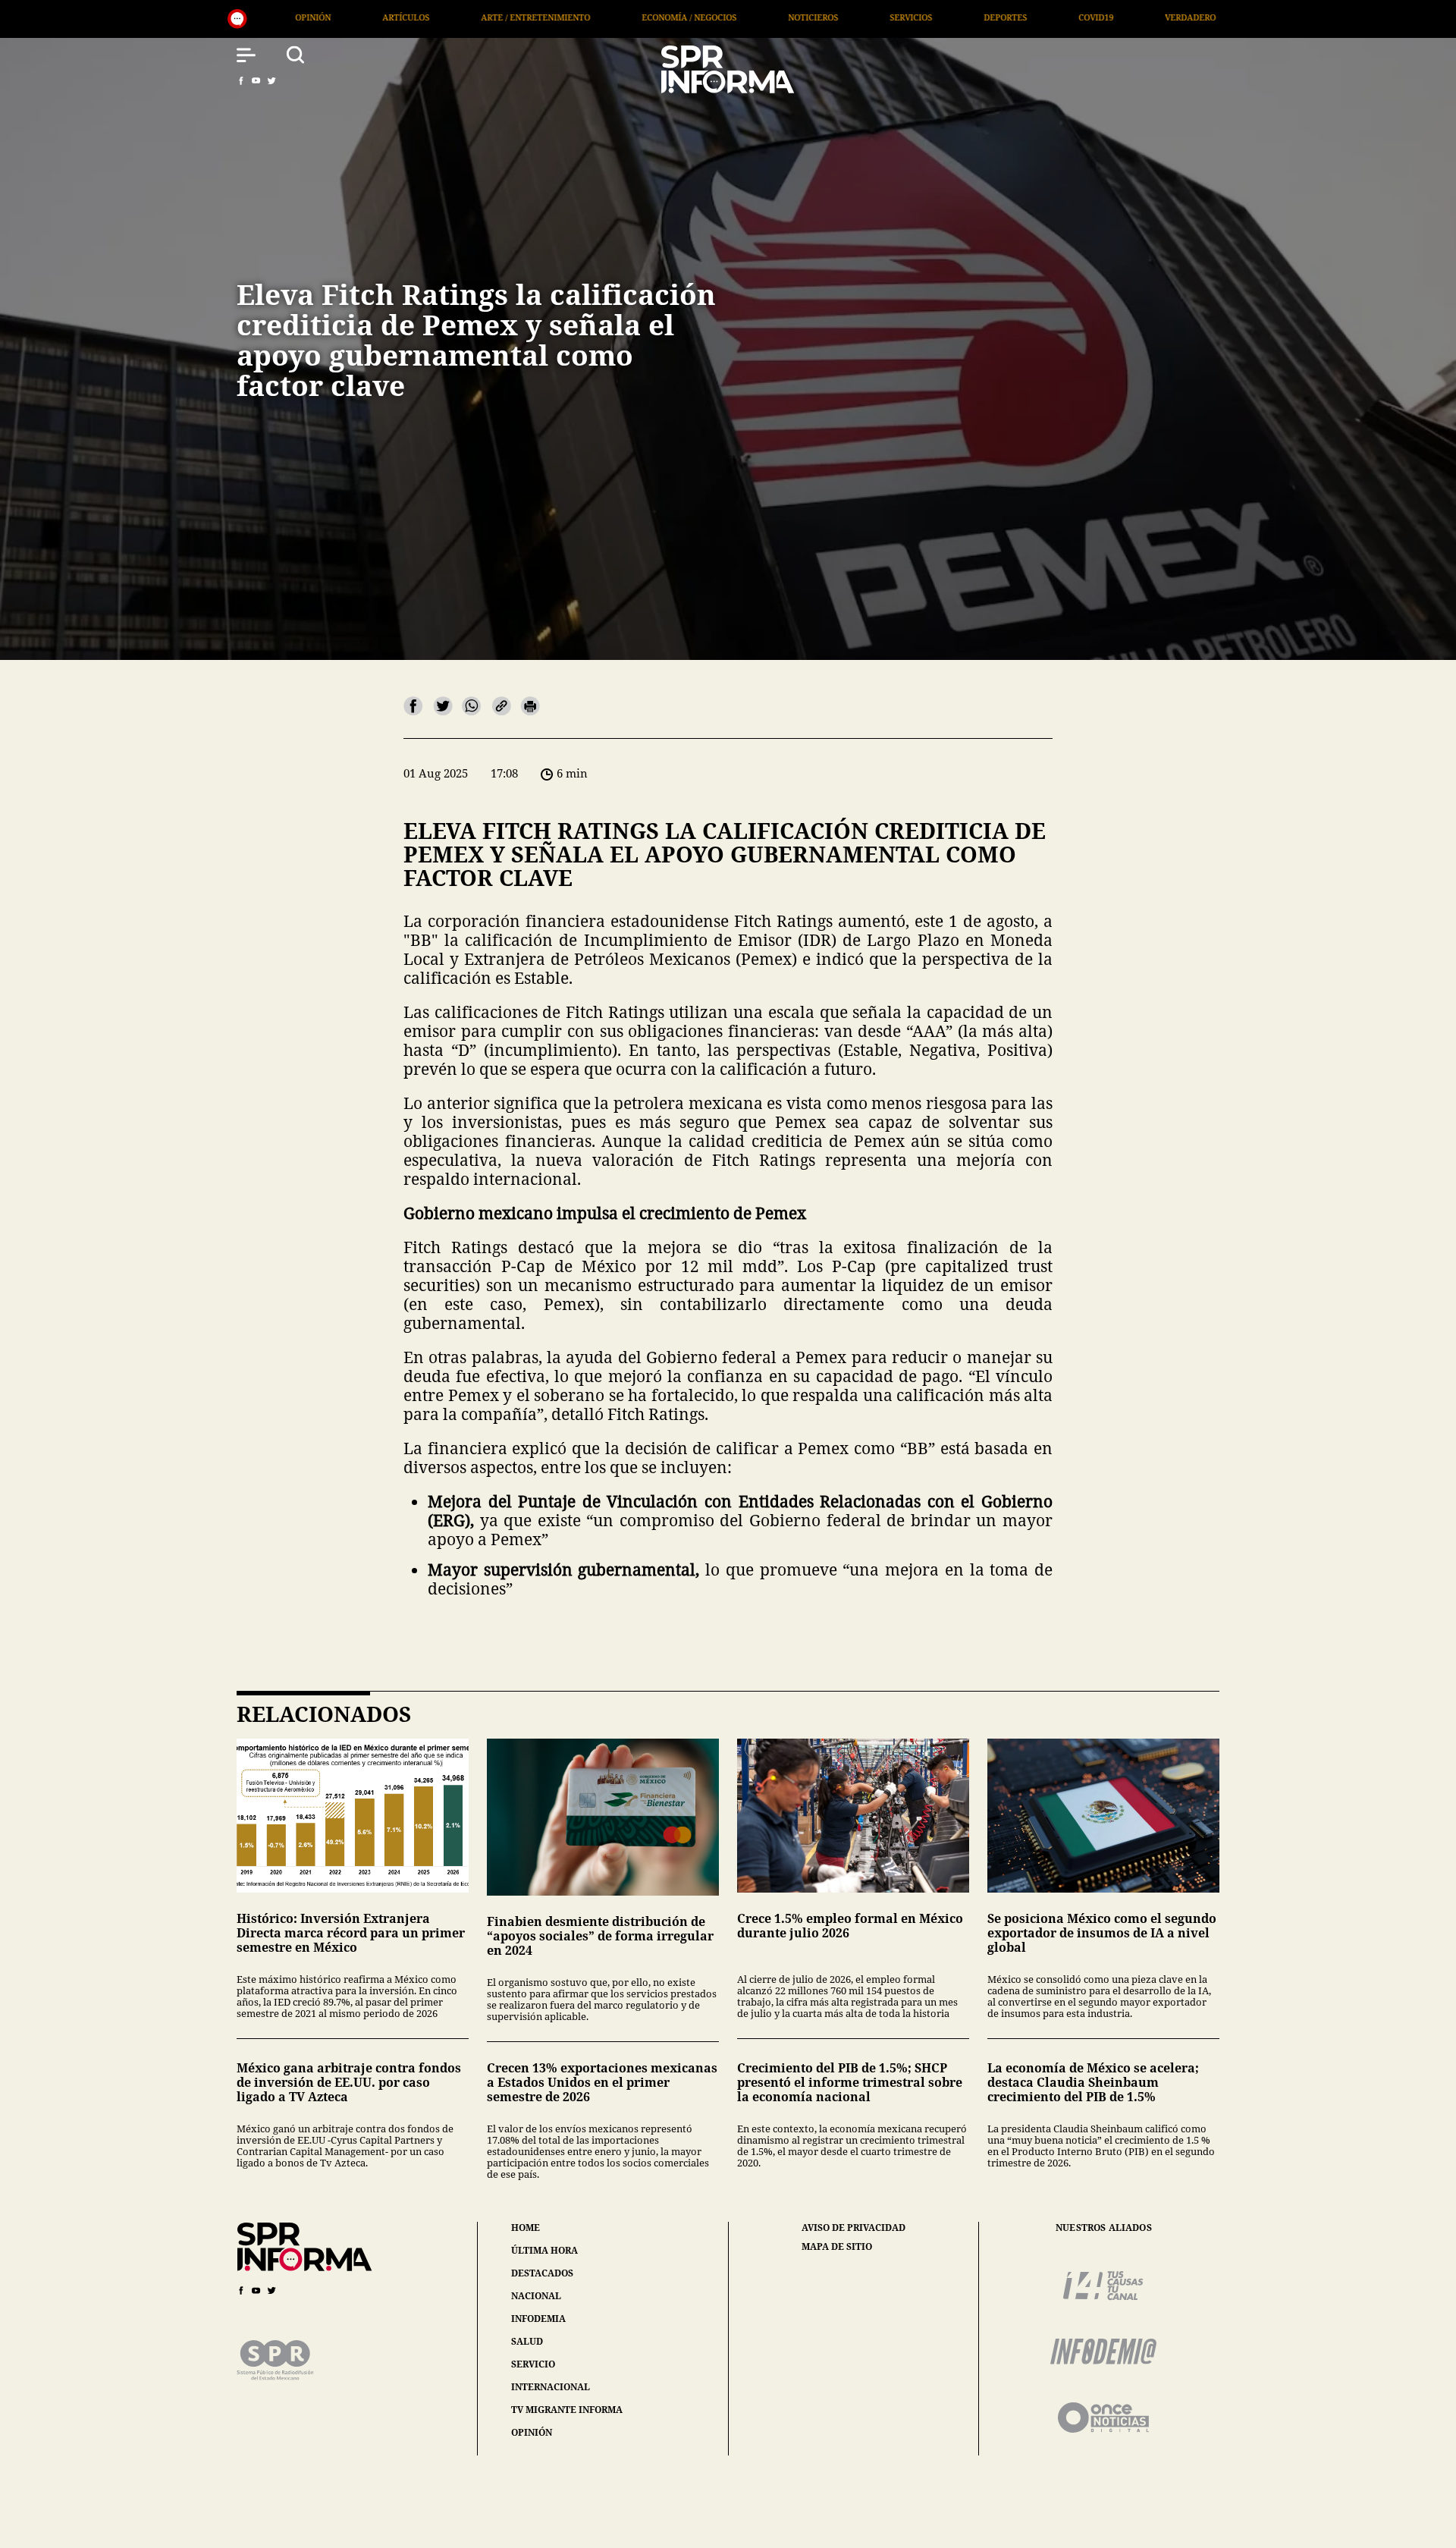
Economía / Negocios (437, 17)
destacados (542, 2273)
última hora (544, 2250)
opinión (532, 2432)
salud (527, 2341)
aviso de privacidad (854, 2228)
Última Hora (1045, 17)
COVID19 (844, 17)
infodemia (538, 2319)
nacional (536, 2296)
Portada (1146, 17)
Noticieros (561, 17)
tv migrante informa (567, 2410)
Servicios (659, 17)
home (526, 2228)
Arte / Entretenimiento (284, 17)
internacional (551, 2387)
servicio (533, 2364)
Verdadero (938, 17)
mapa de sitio (837, 2247)
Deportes (753, 17)
